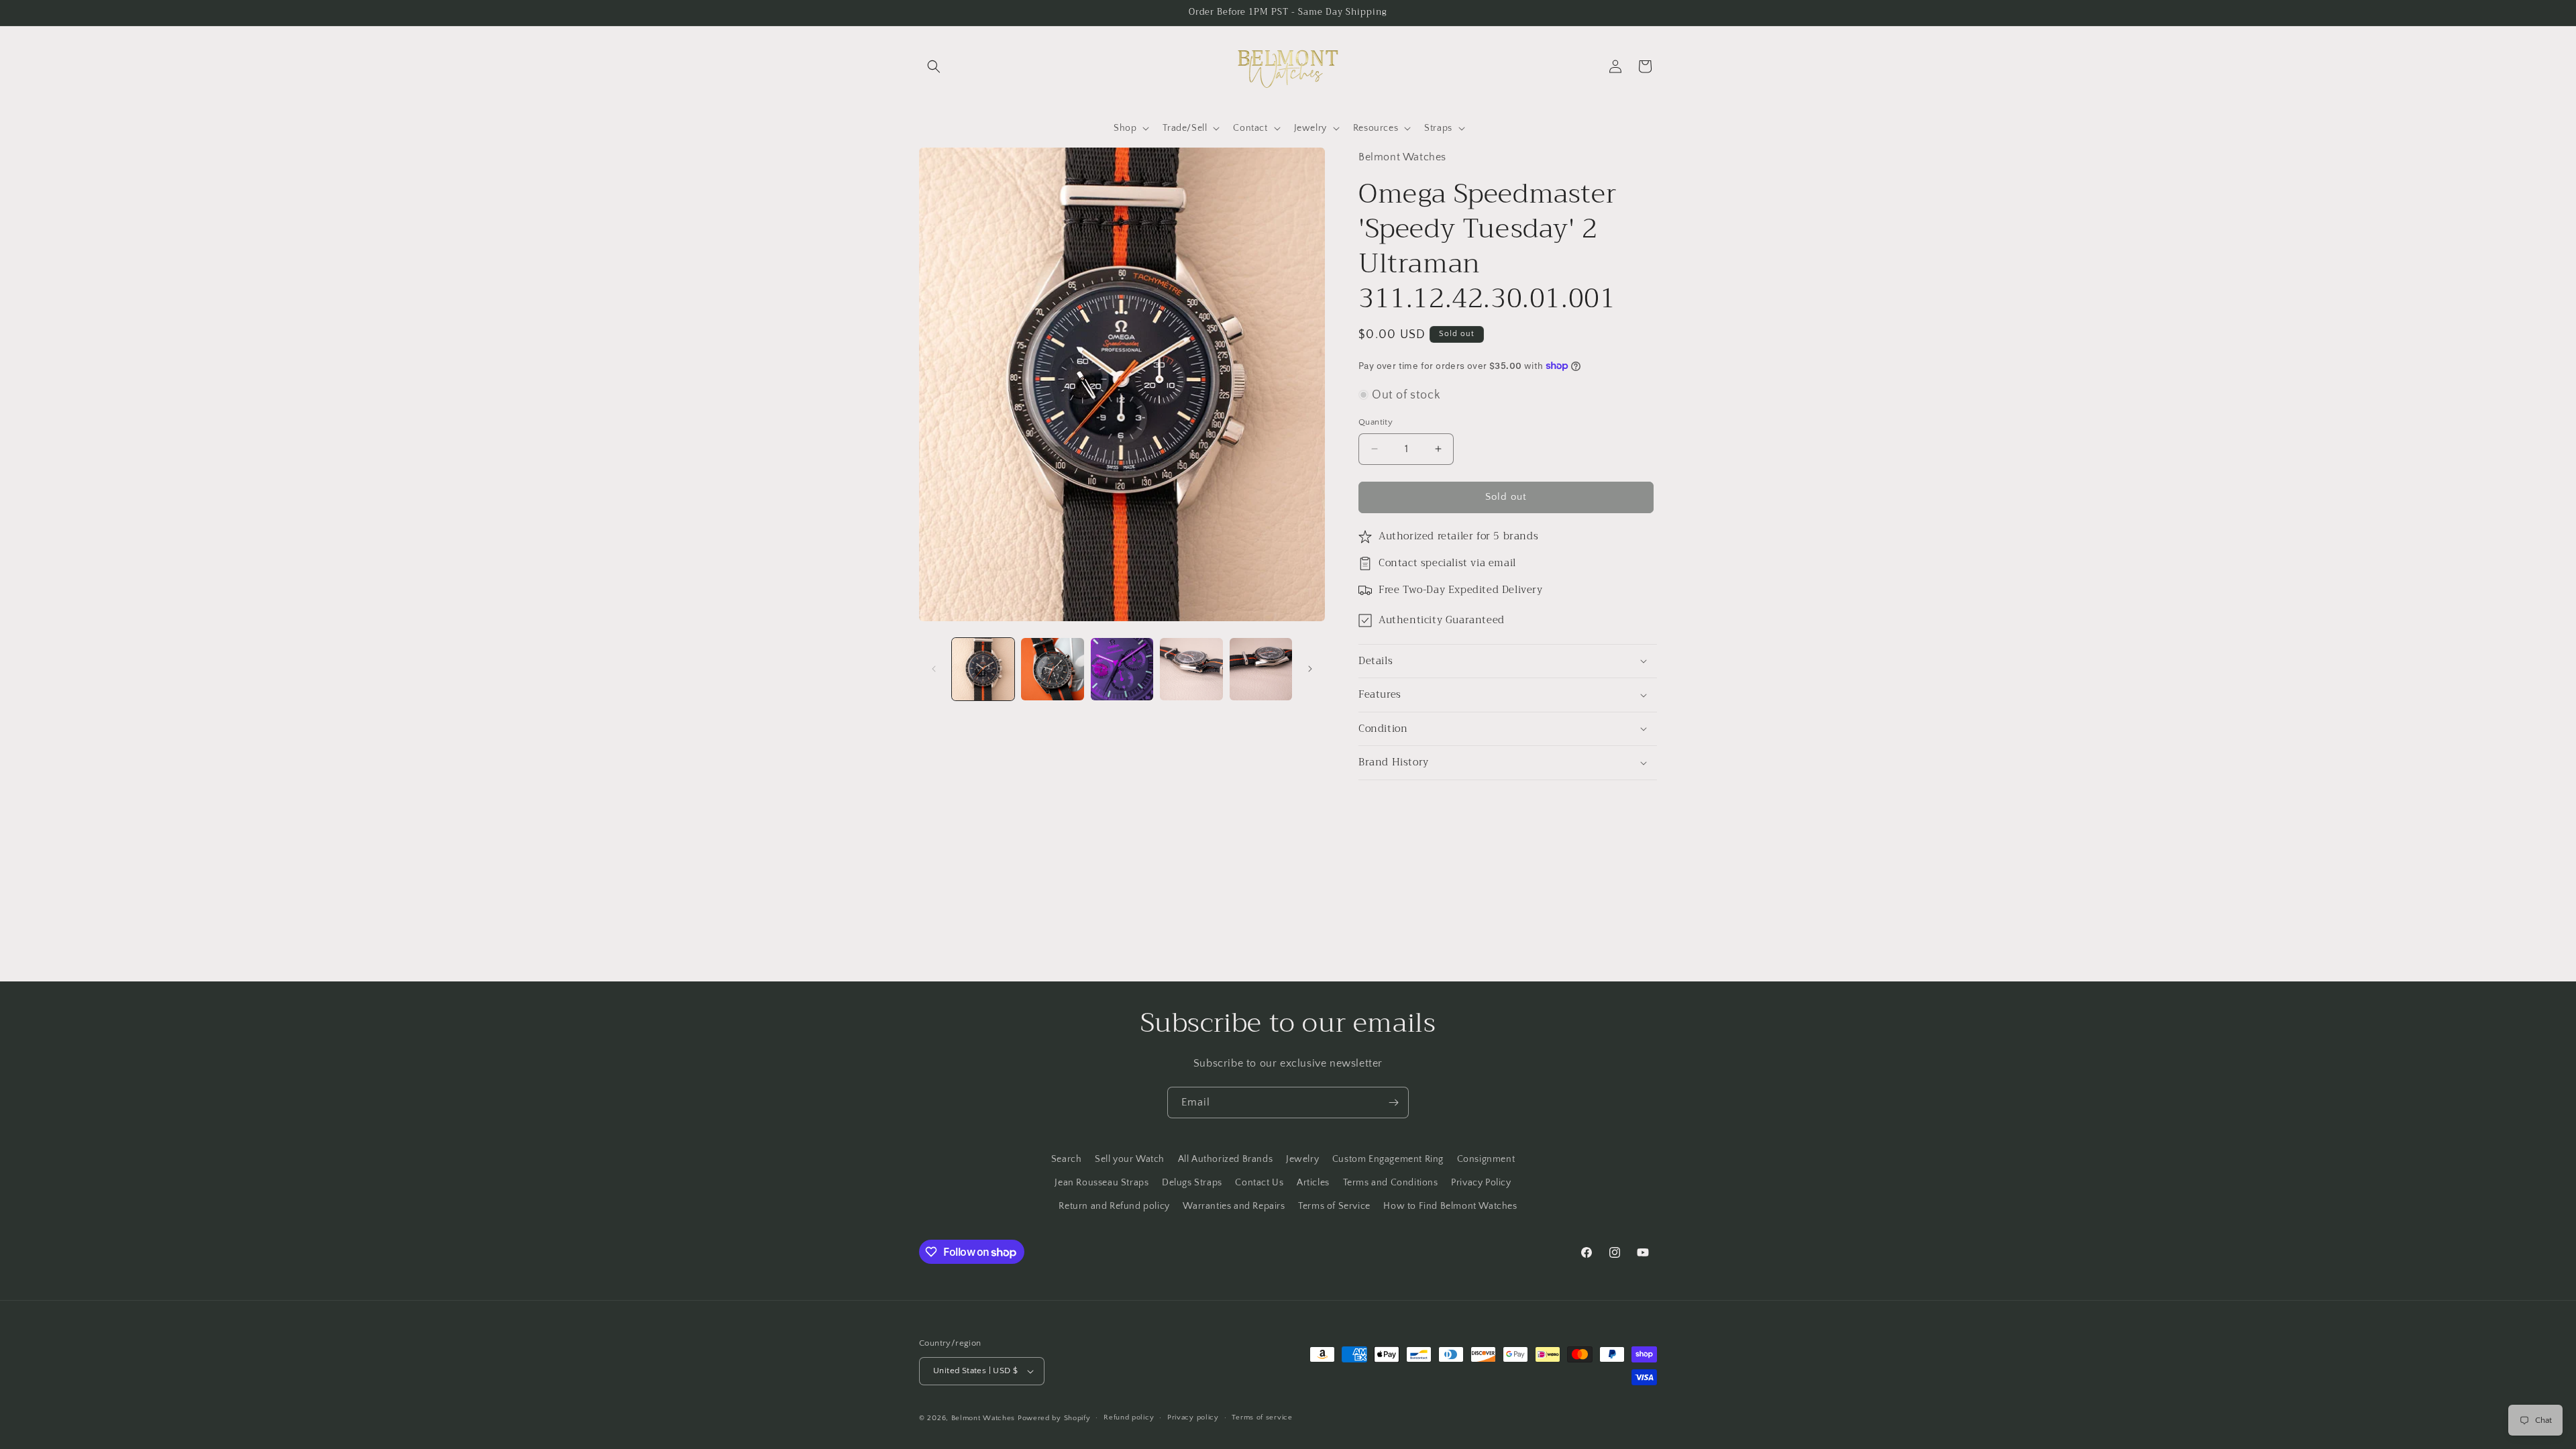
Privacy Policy (1481, 1183)
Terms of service (1262, 1417)
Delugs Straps (1192, 1183)
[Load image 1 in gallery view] (983, 669)
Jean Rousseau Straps (1102, 1183)
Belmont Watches (983, 1418)
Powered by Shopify (1054, 1418)
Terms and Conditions (1391, 1183)
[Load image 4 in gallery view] (1191, 669)
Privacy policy (1193, 1417)
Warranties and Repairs (1234, 1206)
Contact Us (1259, 1183)
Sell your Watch (1130, 1159)
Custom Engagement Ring (1388, 1159)
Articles (1313, 1183)
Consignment (1486, 1159)
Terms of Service (1334, 1206)
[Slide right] (1310, 669)
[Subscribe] (1393, 1103)
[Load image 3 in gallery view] (1122, 669)
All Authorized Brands (1226, 1159)
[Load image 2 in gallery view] (1052, 669)
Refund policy (1129, 1417)
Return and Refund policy (1114, 1206)
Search (1067, 1159)
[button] (934, 66)
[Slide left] (934, 669)
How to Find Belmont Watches (1450, 1206)
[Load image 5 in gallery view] (1261, 669)
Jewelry (1302, 1159)
